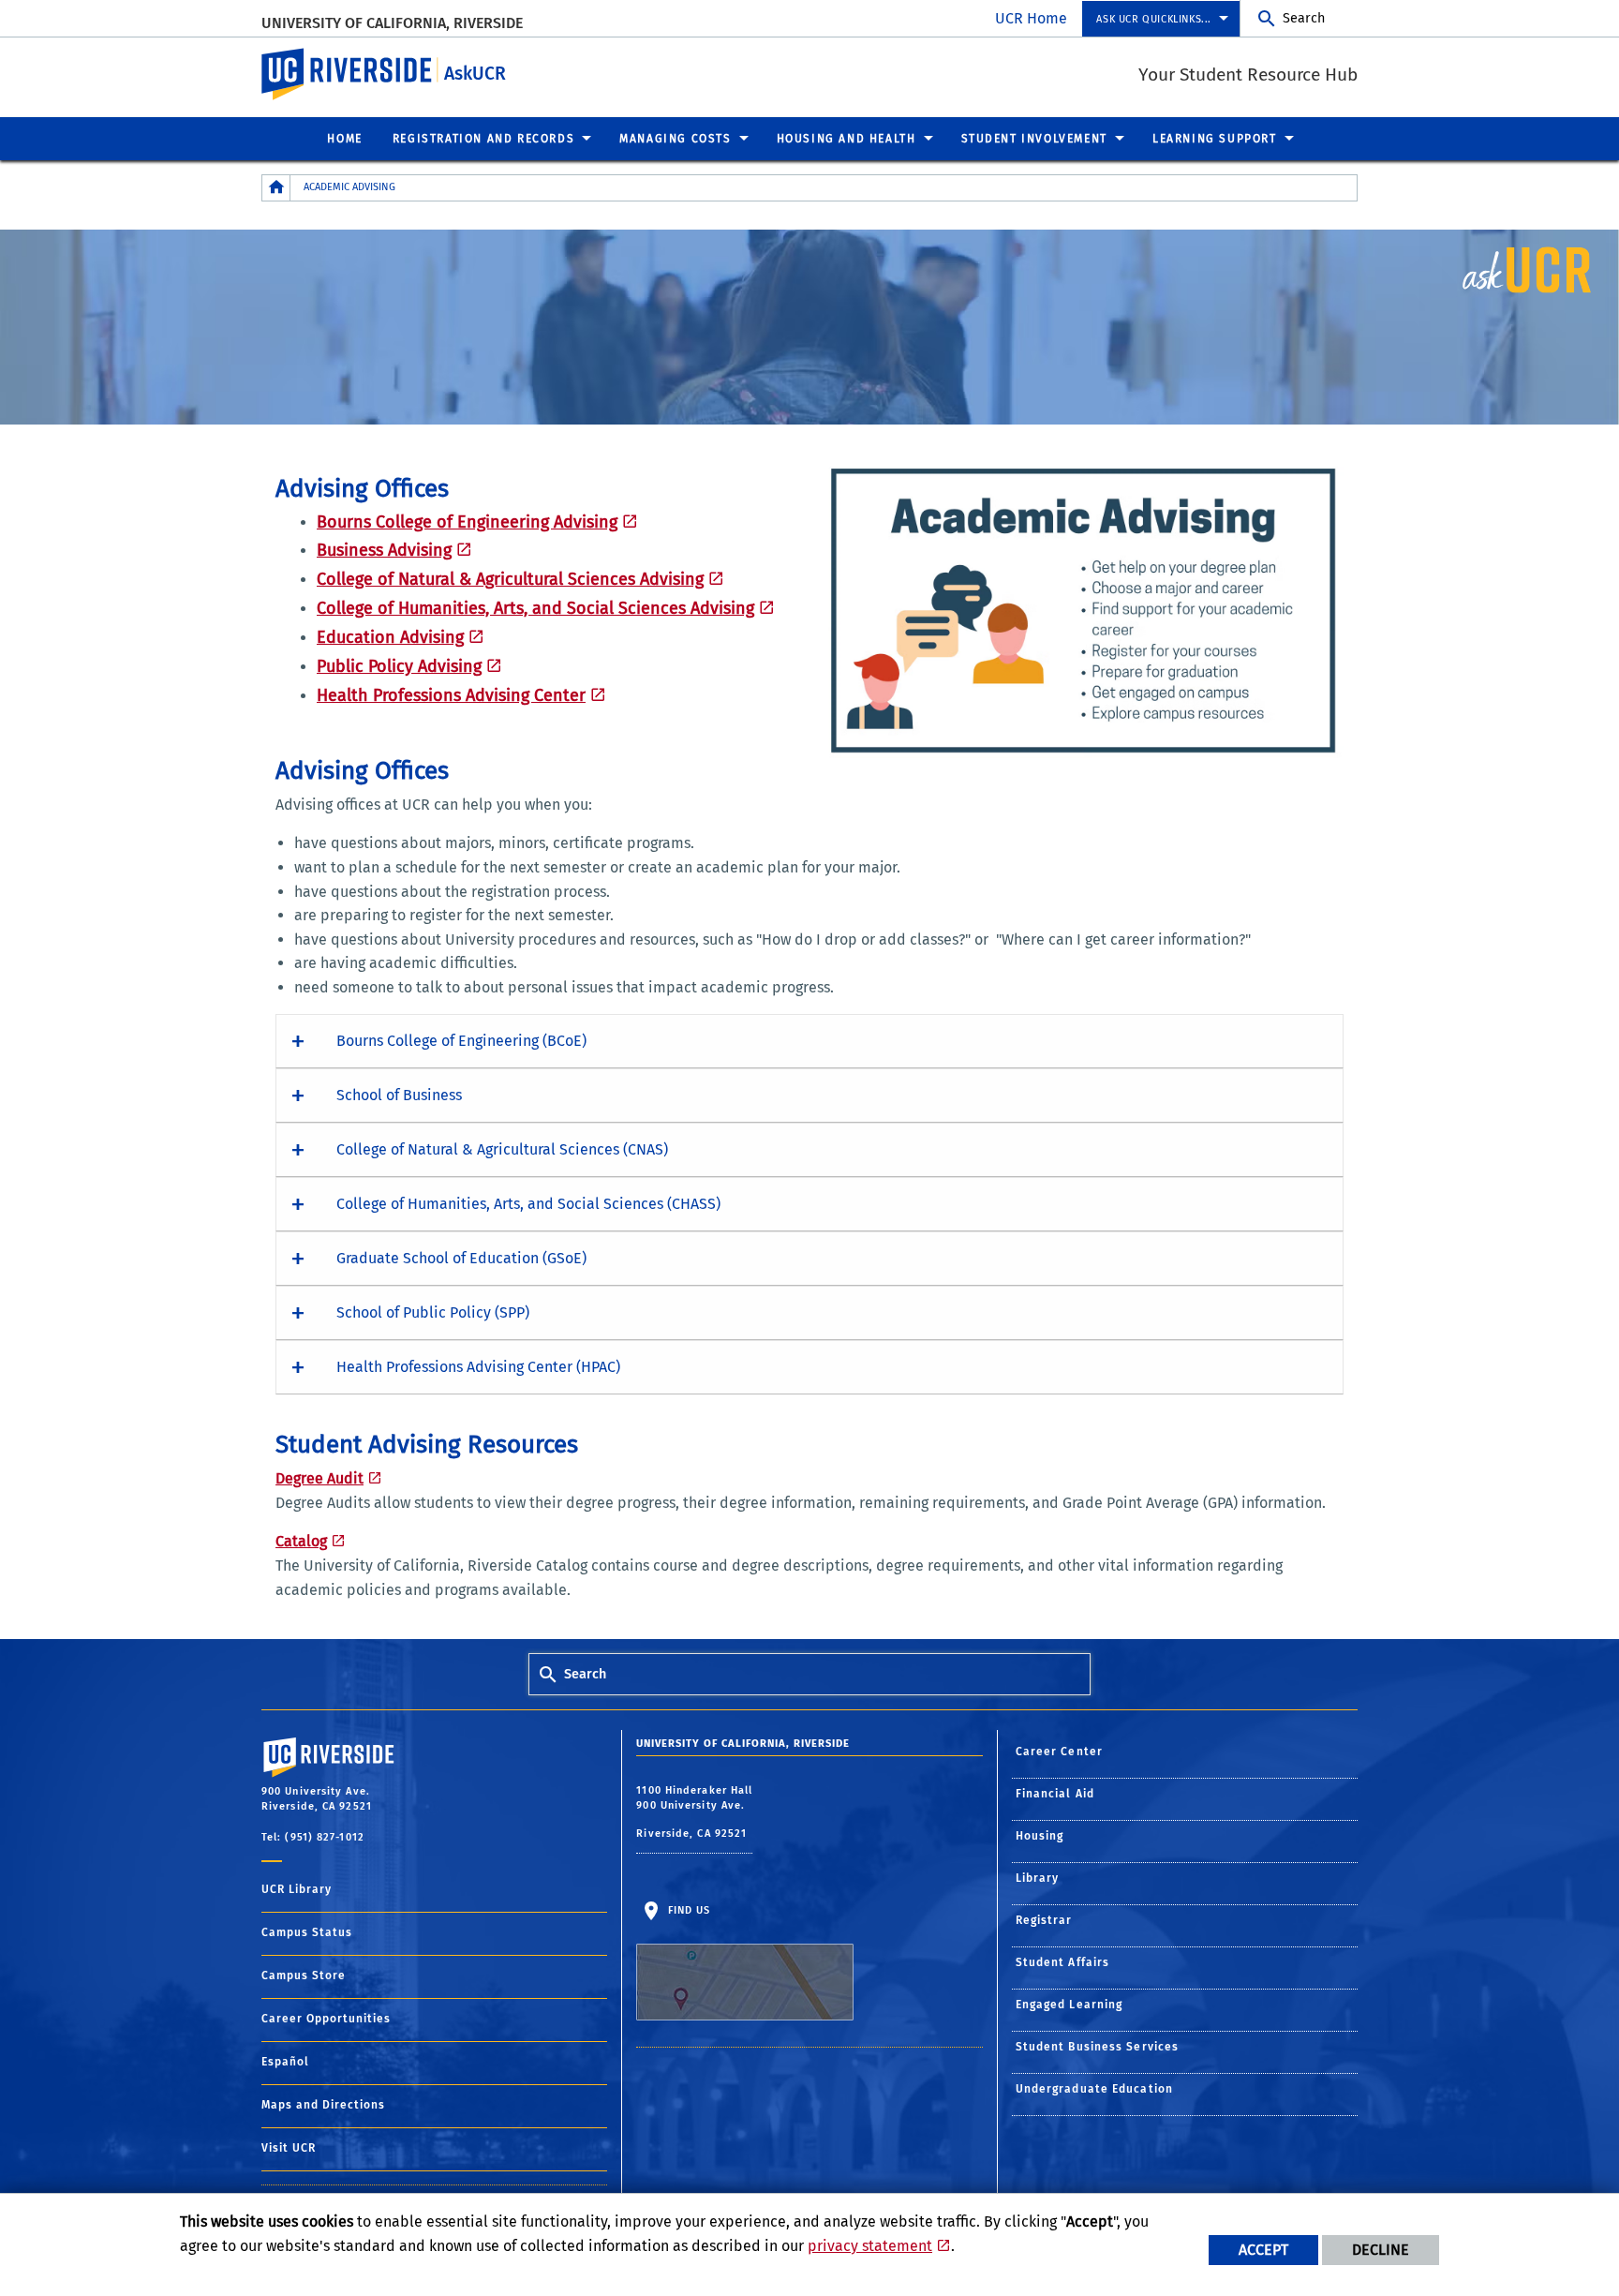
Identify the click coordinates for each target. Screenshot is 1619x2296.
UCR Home (1031, 18)
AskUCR (475, 74)
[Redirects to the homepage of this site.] (276, 188)
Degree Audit (319, 1478)
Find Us (687, 1910)
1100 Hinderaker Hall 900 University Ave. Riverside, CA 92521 (694, 1812)
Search (1304, 18)
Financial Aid (1055, 1794)
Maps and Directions (323, 2105)
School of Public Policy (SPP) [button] (433, 1312)
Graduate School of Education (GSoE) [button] (461, 1258)
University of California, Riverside (392, 23)
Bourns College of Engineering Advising (467, 522)
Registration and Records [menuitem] (483, 139)
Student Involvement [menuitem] (1034, 139)
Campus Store (304, 1975)
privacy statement (870, 2246)
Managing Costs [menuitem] (675, 139)
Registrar (1044, 1920)
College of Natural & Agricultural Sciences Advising (510, 579)
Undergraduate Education (1094, 2089)
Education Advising (390, 637)
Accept (1263, 2250)
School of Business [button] (399, 1095)
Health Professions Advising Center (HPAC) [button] (478, 1367)
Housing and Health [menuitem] (847, 139)
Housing (1040, 1836)
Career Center (1059, 1752)
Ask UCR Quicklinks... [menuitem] (1154, 19)
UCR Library (297, 1889)
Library (1038, 1878)
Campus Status (307, 1932)
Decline (1381, 2250)
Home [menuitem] (344, 139)
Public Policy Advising (399, 666)
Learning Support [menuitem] (1215, 139)
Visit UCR (289, 2148)
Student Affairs (1063, 1962)
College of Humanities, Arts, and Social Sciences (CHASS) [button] (528, 1204)
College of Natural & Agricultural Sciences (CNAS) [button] (502, 1149)
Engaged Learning (1069, 2005)
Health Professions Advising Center (451, 695)
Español (285, 2062)
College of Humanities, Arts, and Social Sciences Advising (535, 608)
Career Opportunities (326, 2019)
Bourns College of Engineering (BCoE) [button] (461, 1041)
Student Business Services (1098, 2047)
